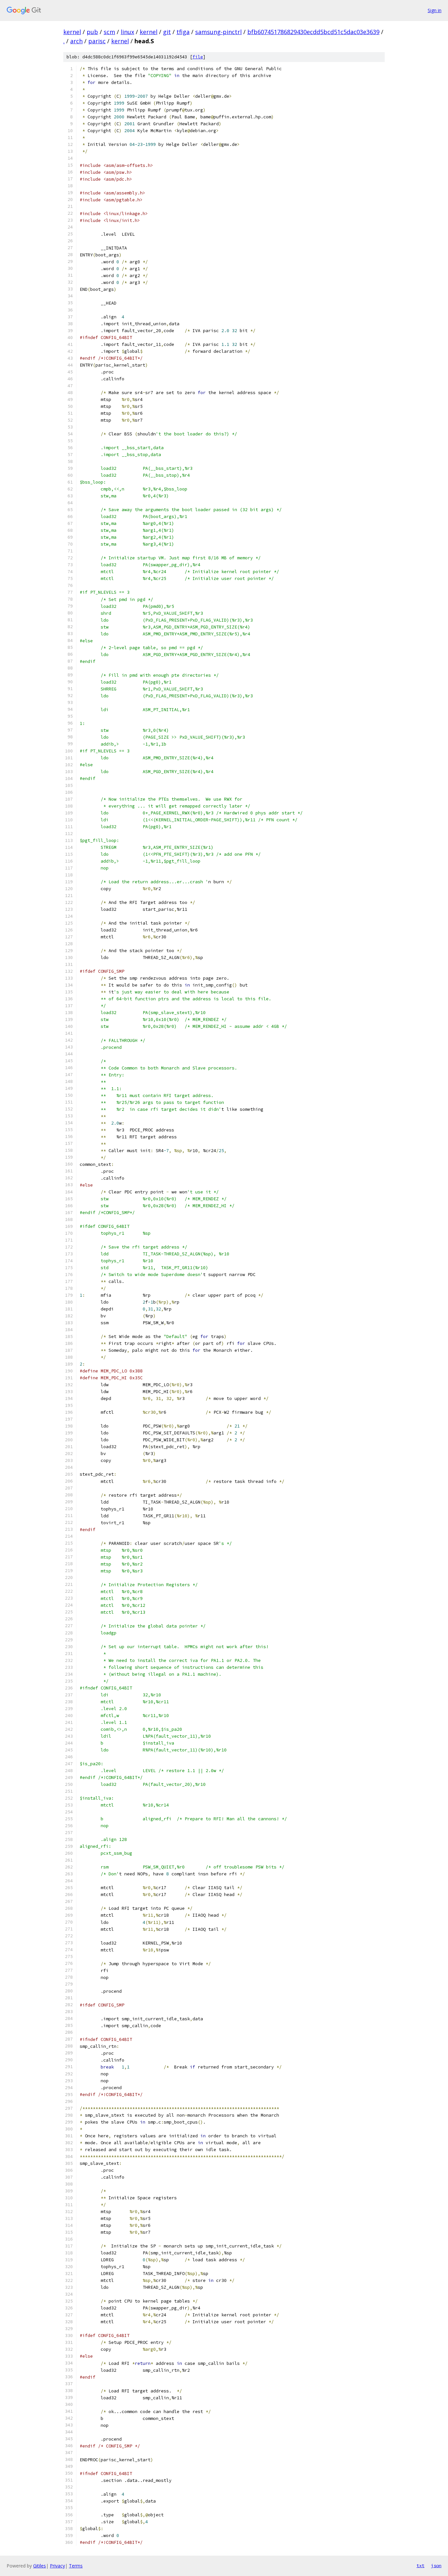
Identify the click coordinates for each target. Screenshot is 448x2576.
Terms (76, 2566)
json (436, 2566)
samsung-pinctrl (218, 32)
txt (420, 2566)
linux (127, 32)
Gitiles (40, 2566)
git (167, 32)
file (198, 57)
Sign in (435, 10)
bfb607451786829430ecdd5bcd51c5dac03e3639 (313, 32)
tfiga (183, 32)
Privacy (57, 2566)
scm (109, 32)
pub (92, 32)
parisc (97, 41)
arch (76, 41)
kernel (72, 32)
